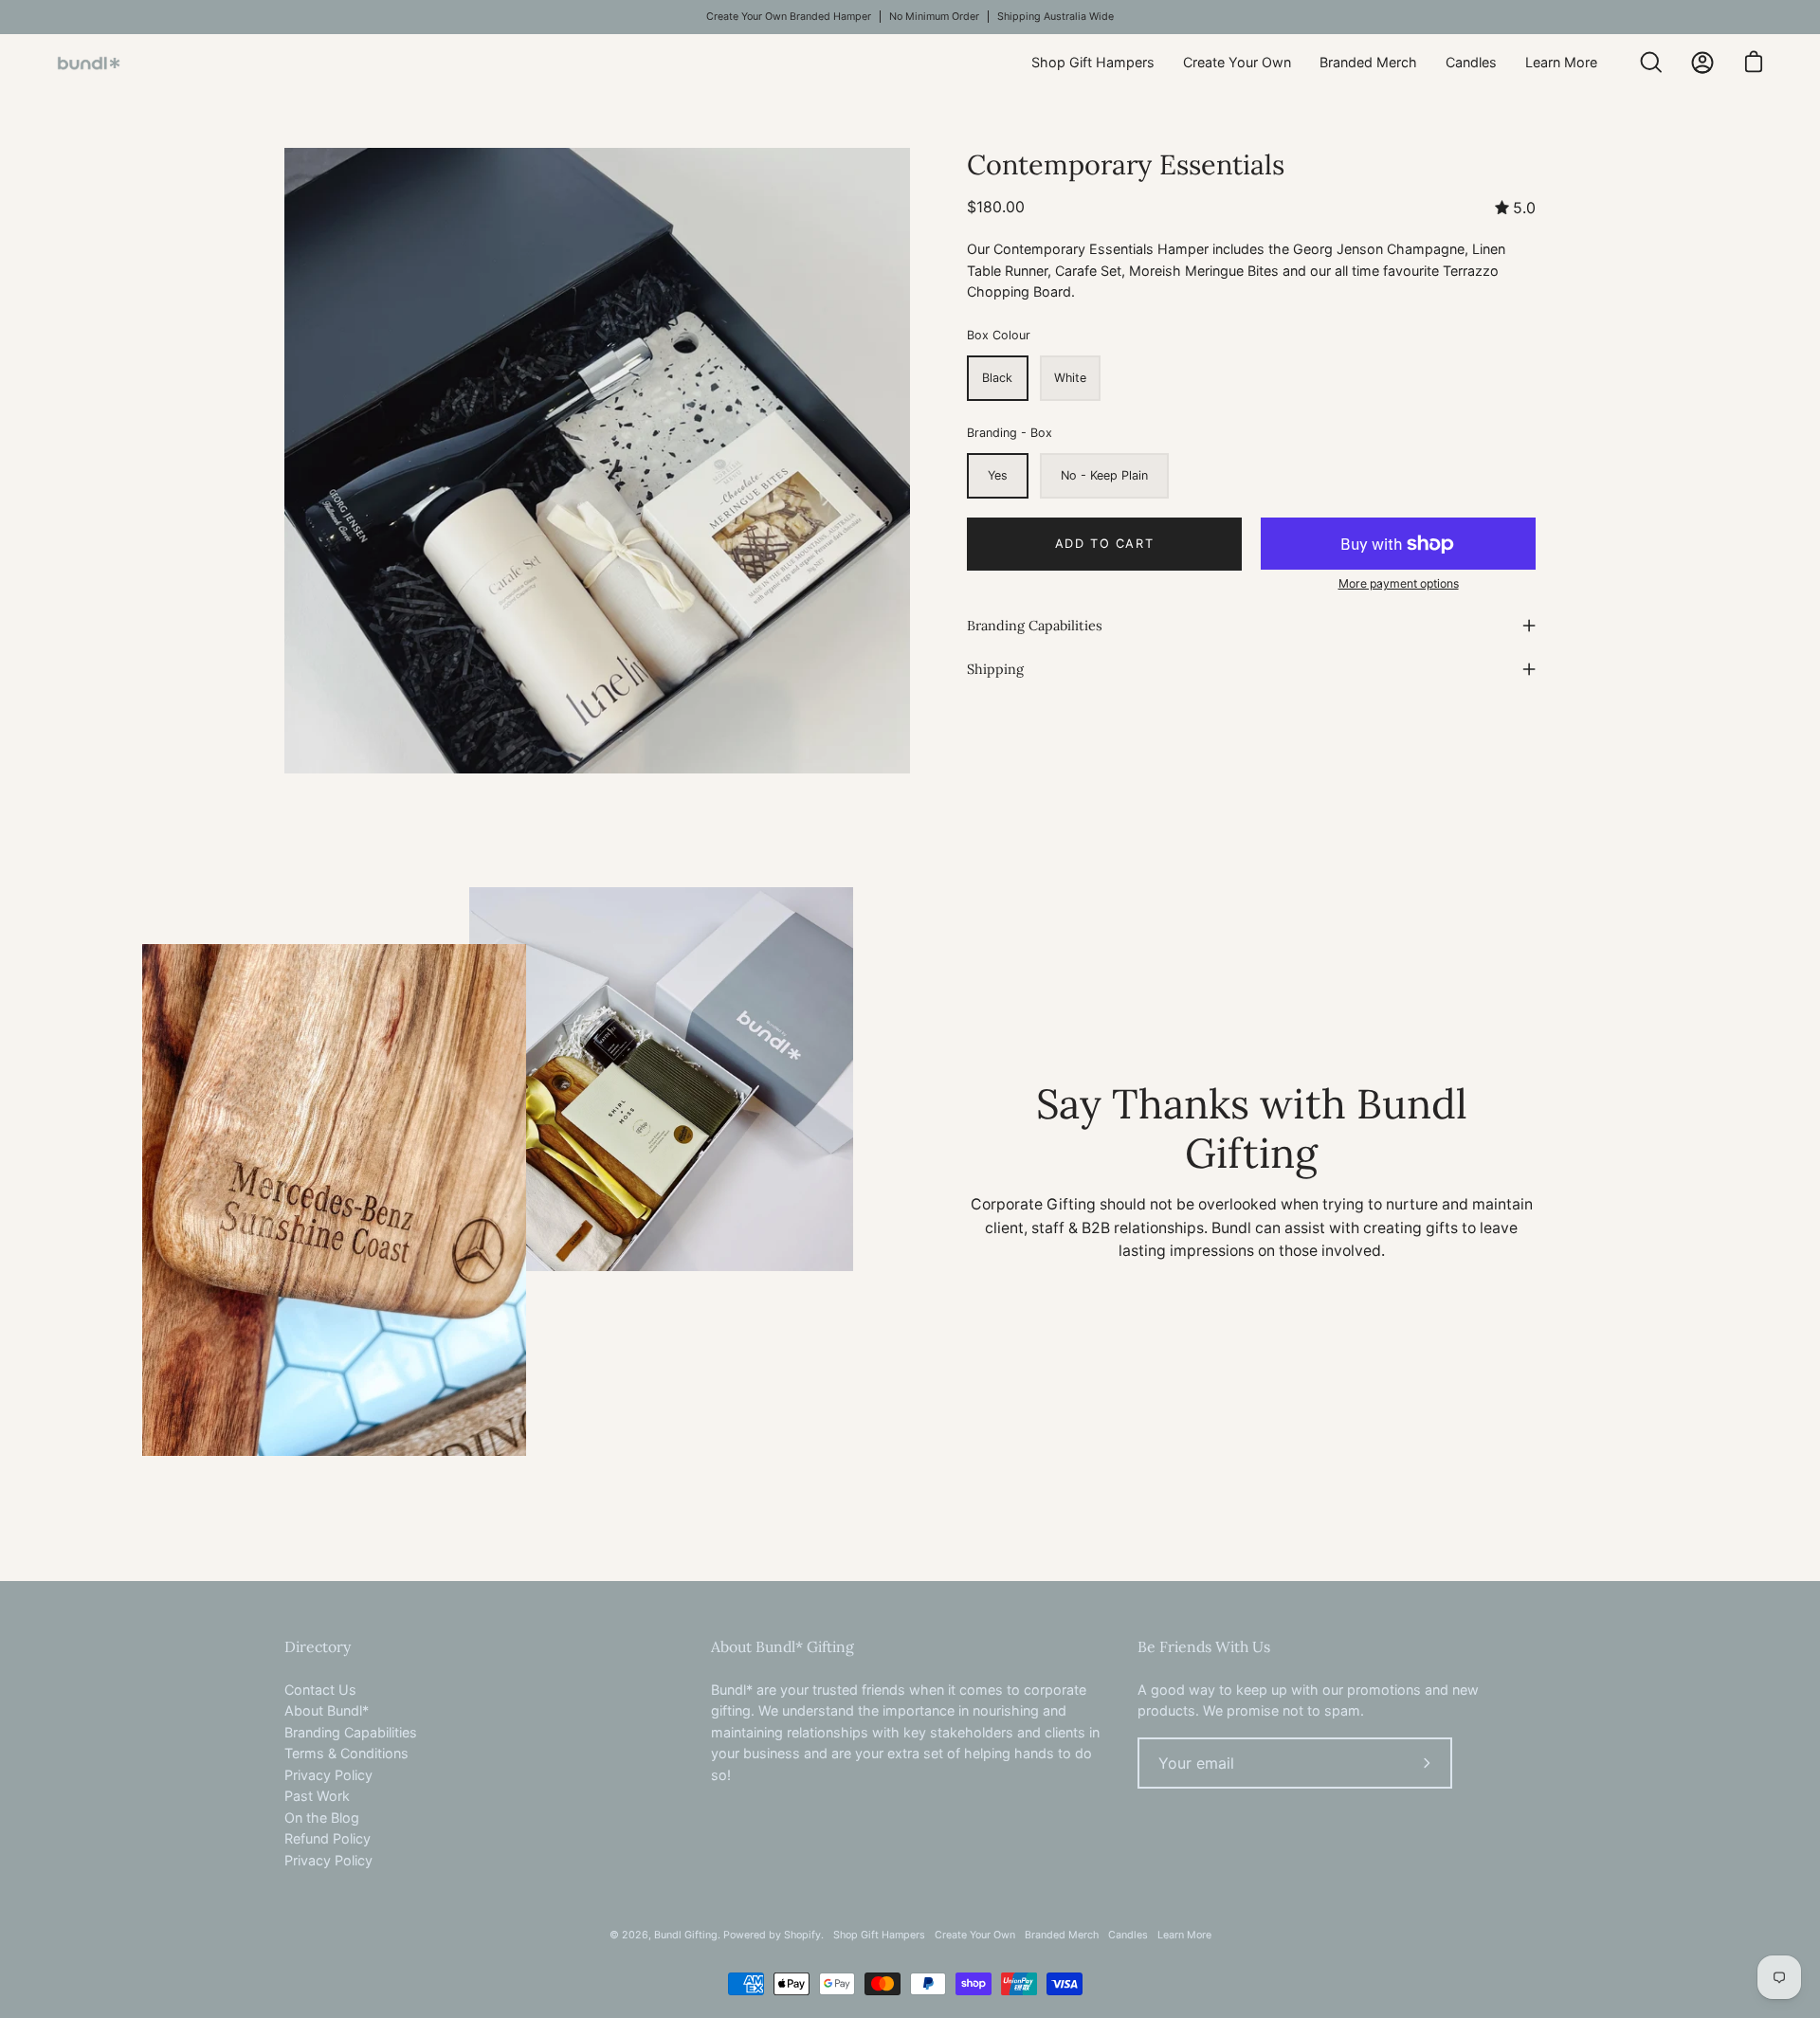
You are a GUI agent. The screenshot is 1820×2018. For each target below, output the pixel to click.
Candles (1128, 1935)
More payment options (1399, 583)
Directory (318, 1647)
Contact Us (320, 1690)
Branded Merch (1062, 1935)
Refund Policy (328, 1838)
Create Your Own (975, 1935)
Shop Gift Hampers (879, 1935)
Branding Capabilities (1035, 626)
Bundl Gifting (686, 1935)
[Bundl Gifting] (118, 63)
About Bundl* (327, 1710)
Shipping (995, 669)
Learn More (1184, 1935)
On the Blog (322, 1818)
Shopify (802, 1935)
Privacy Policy (328, 1775)
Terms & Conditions (346, 1753)
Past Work (317, 1796)
